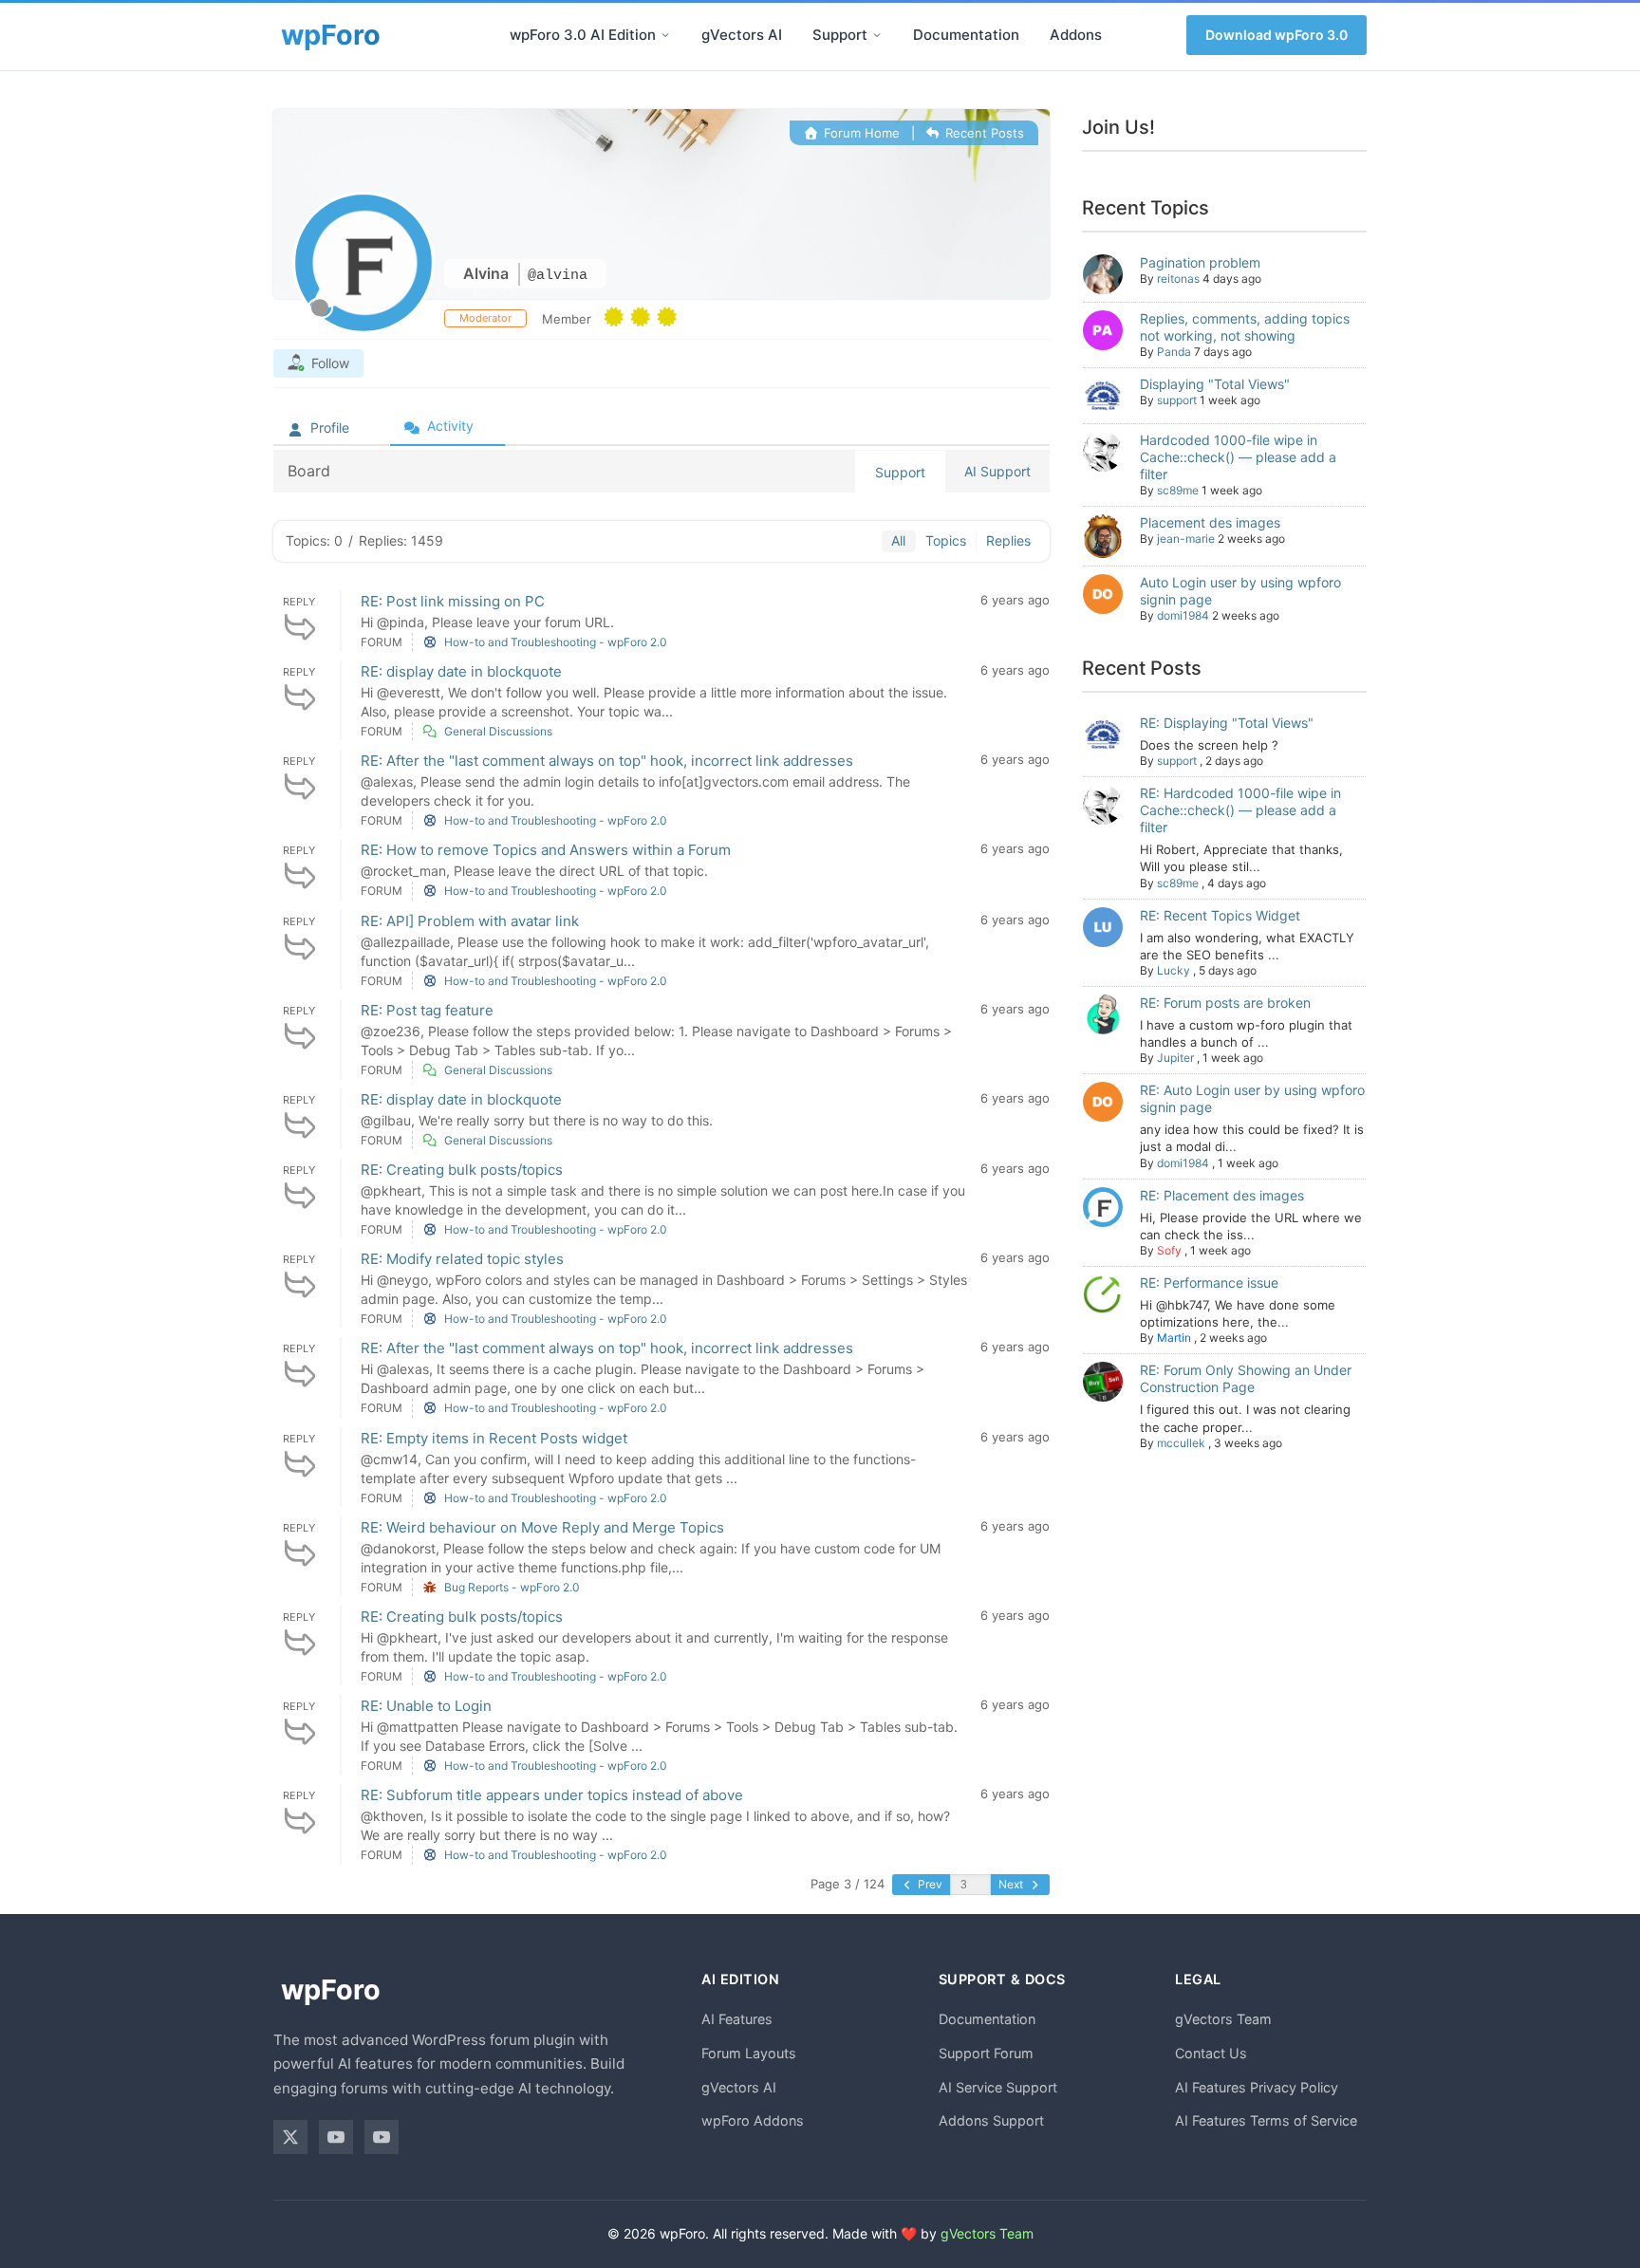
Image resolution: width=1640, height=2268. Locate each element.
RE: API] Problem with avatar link (470, 921)
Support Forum (986, 2053)
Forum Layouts (749, 2053)
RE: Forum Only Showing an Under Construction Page (1246, 1378)
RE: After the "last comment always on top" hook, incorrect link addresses (607, 761)
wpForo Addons (753, 2120)
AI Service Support (998, 2087)
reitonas (1178, 279)
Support (840, 35)
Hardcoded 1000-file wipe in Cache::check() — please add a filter (1238, 457)
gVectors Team (1223, 2019)
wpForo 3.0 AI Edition (583, 35)
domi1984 (1183, 615)
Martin (1174, 1338)
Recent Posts (983, 133)
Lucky (1174, 970)
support (1177, 400)
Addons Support (991, 2120)
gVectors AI (742, 35)
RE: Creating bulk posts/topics (462, 1170)
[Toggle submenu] (665, 35)
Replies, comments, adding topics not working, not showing (1245, 327)
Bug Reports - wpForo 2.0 (512, 1587)
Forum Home (859, 133)
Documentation (966, 35)
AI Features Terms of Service (1266, 2120)
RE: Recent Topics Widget (1220, 915)
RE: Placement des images (1222, 1195)
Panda (1174, 352)
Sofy (1169, 1250)
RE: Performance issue (1209, 1283)
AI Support (997, 471)
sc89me (1178, 490)
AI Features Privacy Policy (1257, 2087)
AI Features (737, 2019)
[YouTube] (336, 2137)
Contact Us (1211, 2053)
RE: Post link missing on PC (453, 601)
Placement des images (1210, 522)
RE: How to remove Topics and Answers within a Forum (546, 850)
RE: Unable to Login (426, 1706)
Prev (929, 1884)
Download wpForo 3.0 (1277, 35)
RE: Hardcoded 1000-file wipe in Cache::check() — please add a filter (1240, 810)
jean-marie (1186, 539)
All (898, 540)
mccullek (1181, 1443)
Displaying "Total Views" (1215, 384)
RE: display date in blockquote (461, 671)
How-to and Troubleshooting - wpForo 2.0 (556, 642)
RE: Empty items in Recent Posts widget (494, 1438)
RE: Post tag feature (427, 1010)
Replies (1008, 540)
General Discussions (498, 731)
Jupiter (1175, 1058)
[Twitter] (290, 2137)
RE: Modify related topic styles (462, 1259)
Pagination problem (1200, 262)
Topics (946, 540)
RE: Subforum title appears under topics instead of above (552, 1795)
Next (1012, 1884)
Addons (1076, 35)
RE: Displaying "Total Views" (1227, 723)
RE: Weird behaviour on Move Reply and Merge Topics (542, 1527)
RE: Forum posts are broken (1225, 1003)
